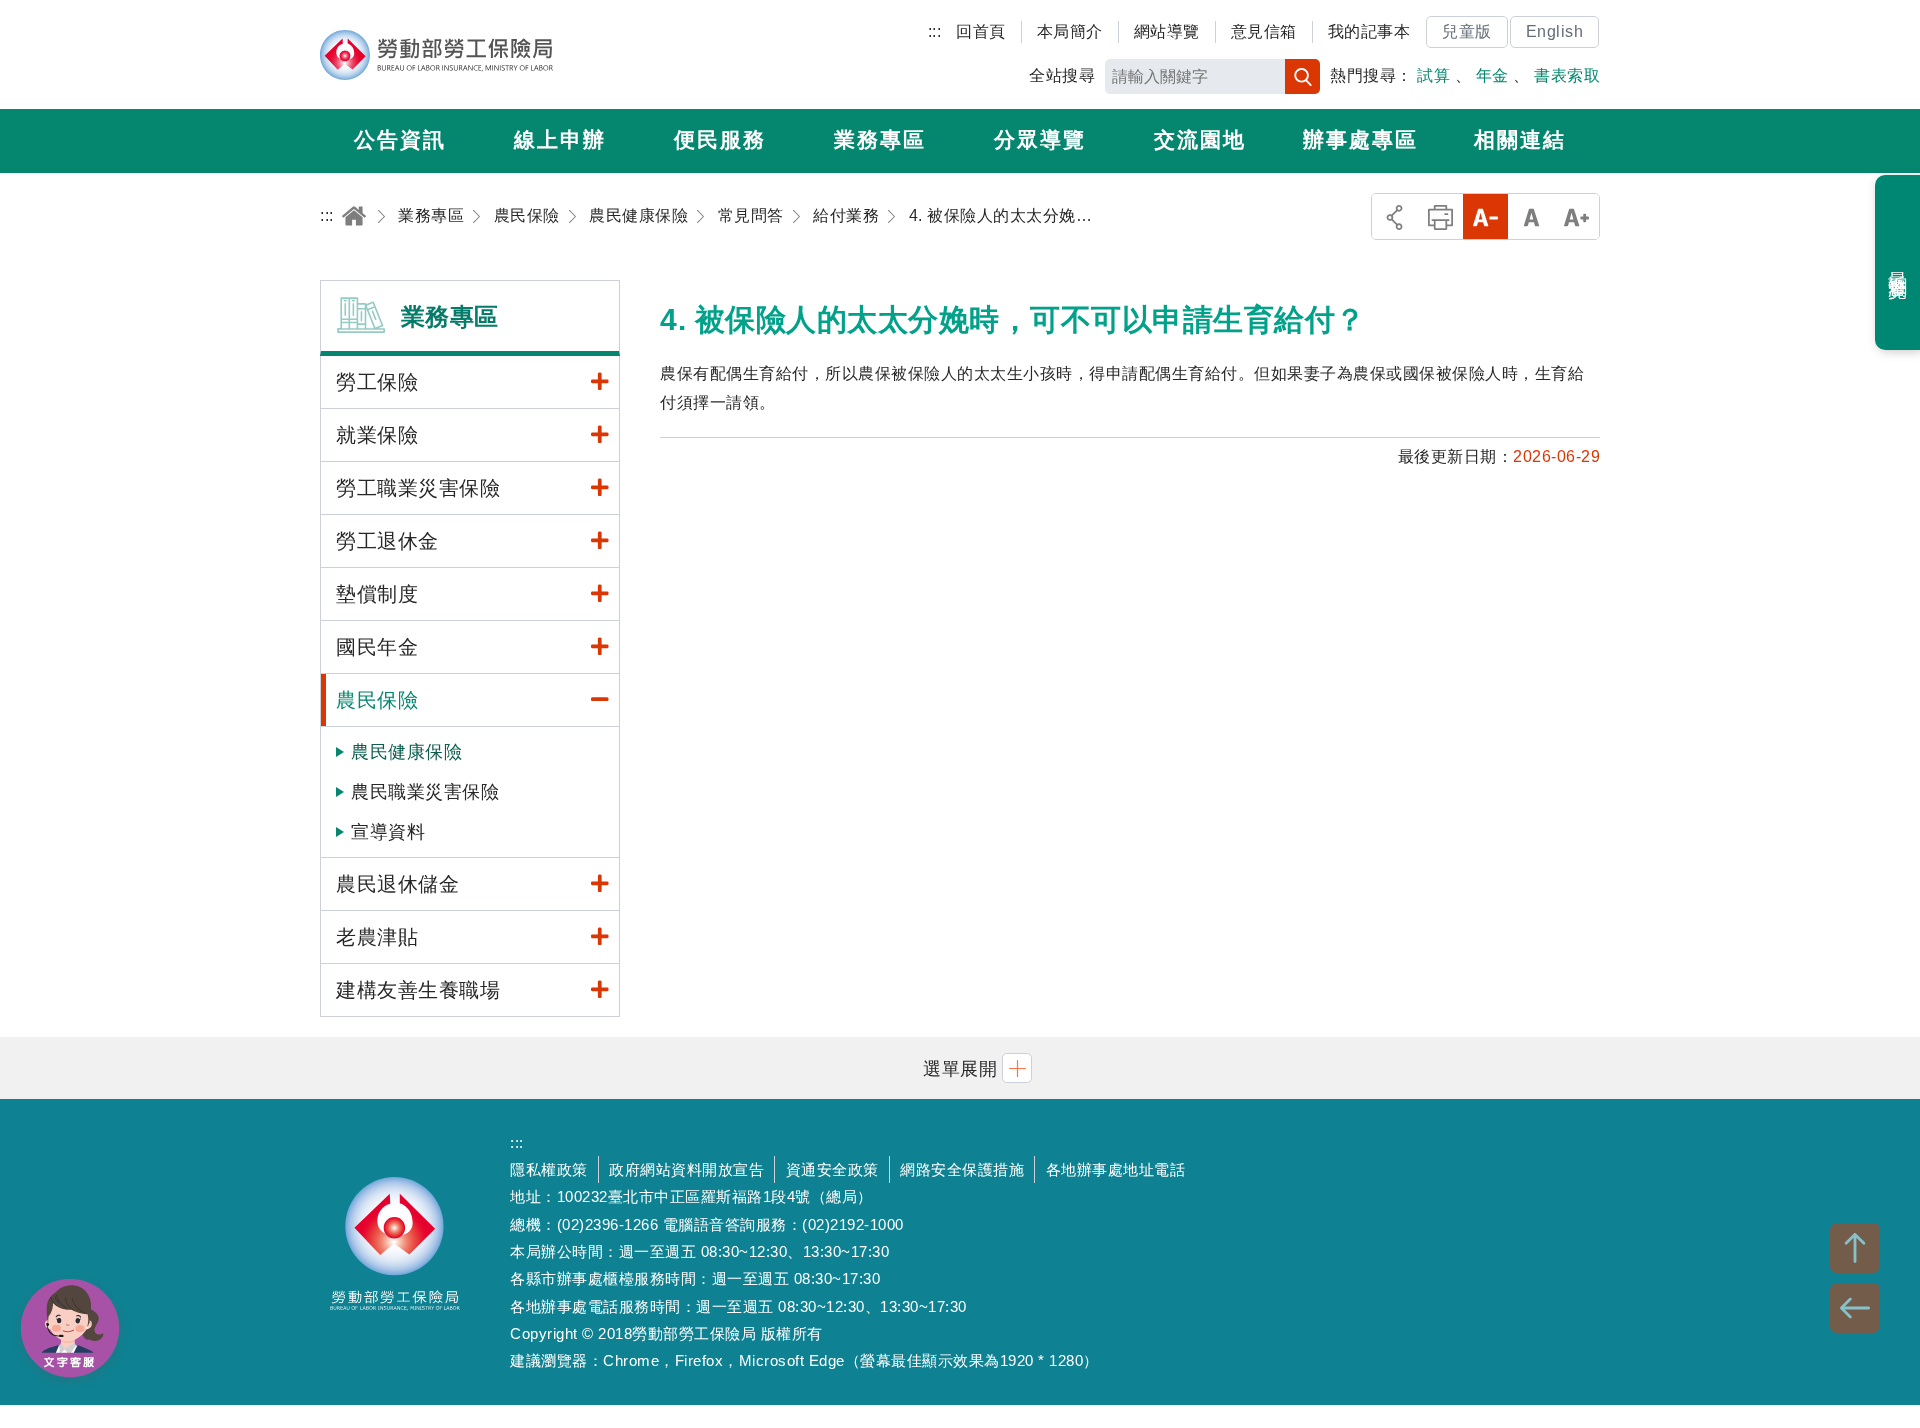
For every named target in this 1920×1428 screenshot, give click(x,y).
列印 (1440, 216)
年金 (1492, 75)
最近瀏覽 (1898, 263)
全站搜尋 (1062, 75)
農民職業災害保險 (425, 792)
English (1555, 31)
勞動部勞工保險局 (436, 55)
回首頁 (981, 31)
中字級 (1531, 216)
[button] (960, 1067)
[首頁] (354, 215)
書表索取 (1567, 75)
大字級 (1576, 216)
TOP (1855, 1248)
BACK (1855, 1308)
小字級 (1485, 216)
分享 (1394, 216)
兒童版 (1467, 31)
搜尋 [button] (1302, 76)
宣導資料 (388, 832)
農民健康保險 (406, 752)
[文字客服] (70, 1328)
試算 (1433, 75)
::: (935, 31)
